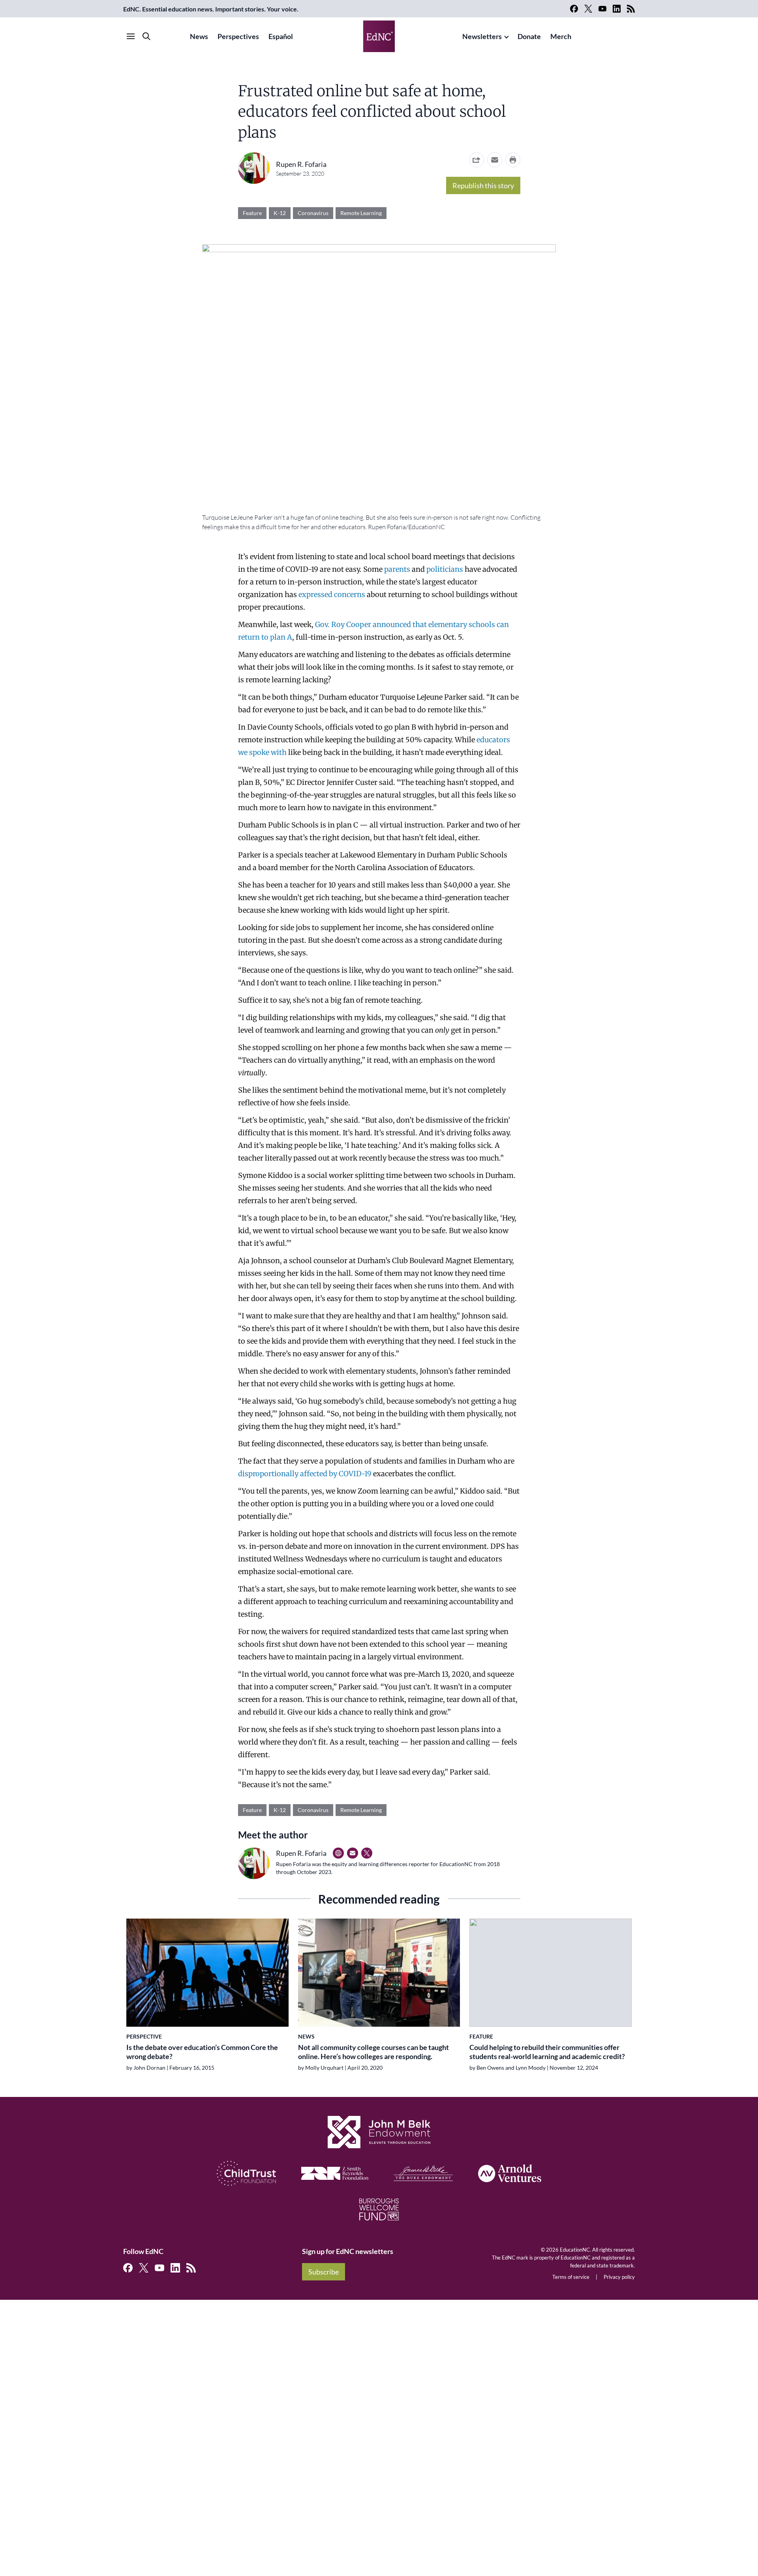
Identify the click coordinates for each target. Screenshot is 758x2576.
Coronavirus (313, 213)
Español (281, 36)
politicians (445, 569)
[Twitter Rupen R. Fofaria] (367, 1853)
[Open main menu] (131, 36)
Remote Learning (361, 213)
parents (397, 569)
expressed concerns (332, 594)
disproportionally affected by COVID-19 (305, 1474)
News (199, 36)
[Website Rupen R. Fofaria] (338, 1853)
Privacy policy (619, 2277)
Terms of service (571, 2277)
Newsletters (482, 36)
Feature (252, 213)
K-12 (280, 213)
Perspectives (238, 36)
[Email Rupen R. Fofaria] (353, 1853)
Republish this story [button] (483, 185)
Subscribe (324, 2272)
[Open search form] (146, 36)
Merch (561, 36)
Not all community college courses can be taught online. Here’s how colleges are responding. (373, 2052)
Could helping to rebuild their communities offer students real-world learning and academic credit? (547, 2052)
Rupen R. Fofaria (301, 164)
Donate (529, 36)
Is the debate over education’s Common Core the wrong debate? (202, 2052)
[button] (495, 160)
